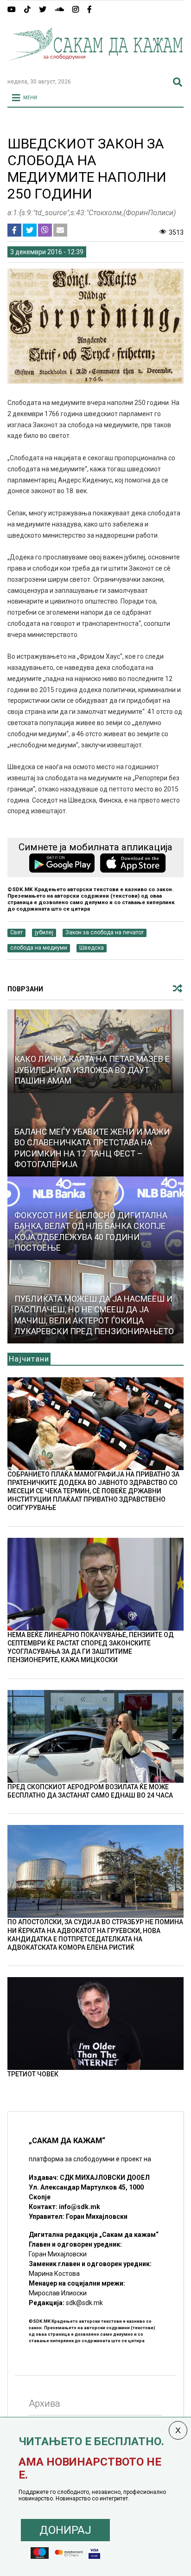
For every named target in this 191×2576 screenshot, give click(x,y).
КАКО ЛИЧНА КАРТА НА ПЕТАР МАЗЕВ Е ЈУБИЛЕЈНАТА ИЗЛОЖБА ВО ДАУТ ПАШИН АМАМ (92, 1070)
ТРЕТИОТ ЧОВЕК (33, 2074)
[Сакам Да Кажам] (95, 67)
